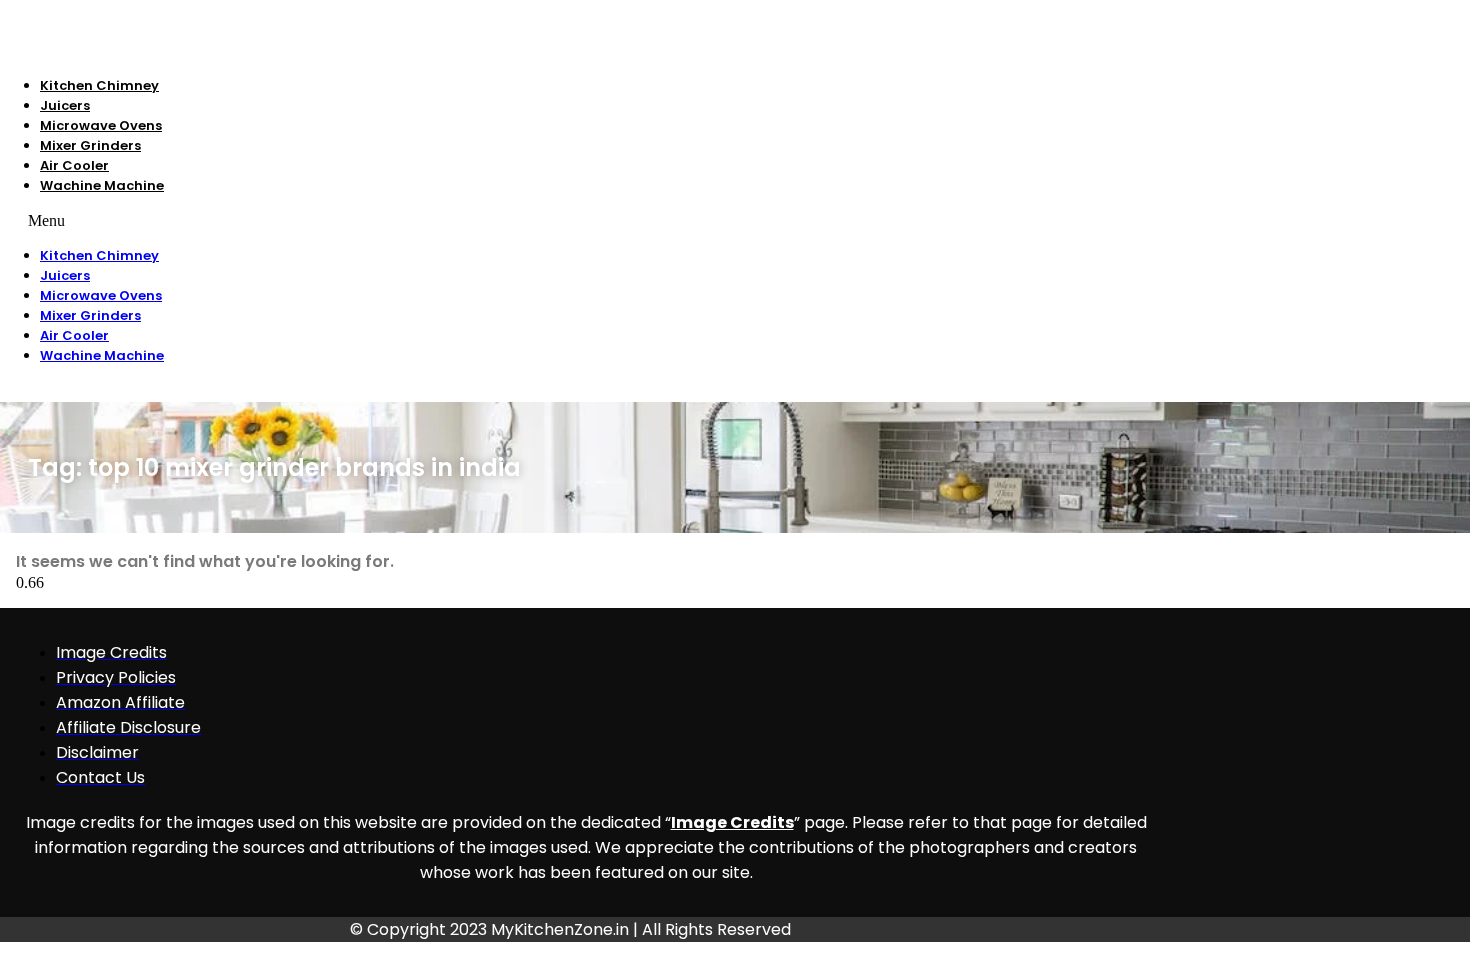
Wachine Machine (102, 185)
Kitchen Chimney (99, 85)
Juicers (65, 105)
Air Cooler (74, 165)
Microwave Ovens (101, 125)
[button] (449, 221)
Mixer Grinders (90, 145)
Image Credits (732, 822)
